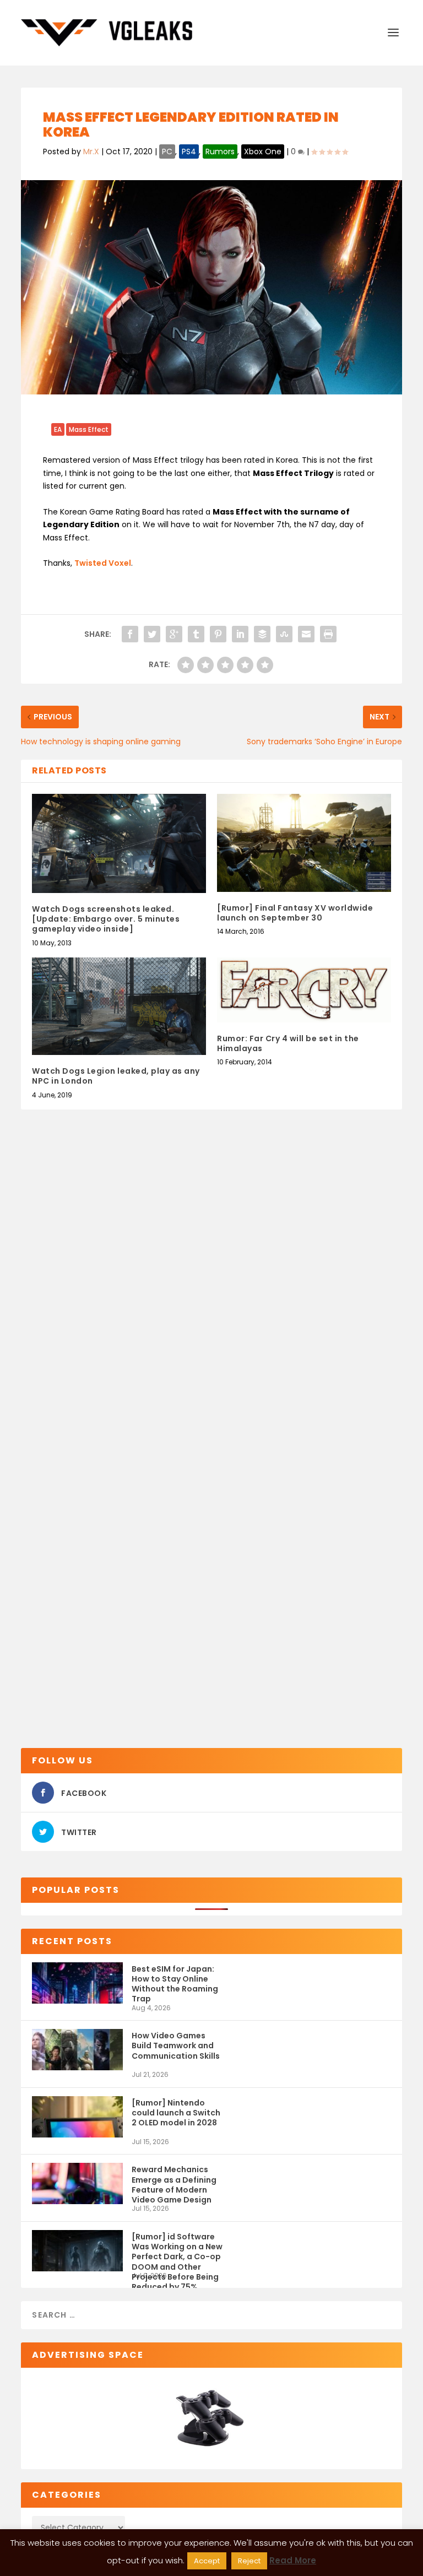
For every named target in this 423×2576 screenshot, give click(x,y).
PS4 (189, 151)
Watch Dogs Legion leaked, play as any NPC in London (116, 1076)
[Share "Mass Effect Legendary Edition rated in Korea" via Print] (328, 634)
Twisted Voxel (103, 563)
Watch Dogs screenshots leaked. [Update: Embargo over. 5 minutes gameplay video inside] (106, 919)
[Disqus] (211, 1293)
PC (167, 151)
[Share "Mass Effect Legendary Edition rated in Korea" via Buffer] (262, 634)
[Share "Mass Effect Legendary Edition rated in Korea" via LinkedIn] (240, 634)
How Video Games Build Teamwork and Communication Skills (176, 2045)
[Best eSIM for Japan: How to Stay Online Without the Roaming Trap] (77, 1983)
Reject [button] (249, 2561)
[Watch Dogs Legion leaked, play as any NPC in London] (119, 1006)
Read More (293, 2560)
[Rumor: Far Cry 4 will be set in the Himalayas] (304, 990)
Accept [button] (207, 2561)
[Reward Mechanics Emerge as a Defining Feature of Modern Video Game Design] (77, 2183)
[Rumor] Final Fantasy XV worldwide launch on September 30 (295, 913)
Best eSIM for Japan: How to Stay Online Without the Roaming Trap (175, 1984)
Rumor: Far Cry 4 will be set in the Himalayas (288, 1043)
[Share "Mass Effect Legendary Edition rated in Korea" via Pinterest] (218, 634)
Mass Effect (89, 429)
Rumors (220, 151)
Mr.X (91, 151)
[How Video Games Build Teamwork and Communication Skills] (77, 2050)
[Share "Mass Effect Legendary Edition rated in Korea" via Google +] (174, 634)
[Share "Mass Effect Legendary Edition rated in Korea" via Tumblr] (196, 634)
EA (58, 429)
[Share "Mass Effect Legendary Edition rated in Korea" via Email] (306, 634)
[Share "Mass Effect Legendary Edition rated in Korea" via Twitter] (152, 634)
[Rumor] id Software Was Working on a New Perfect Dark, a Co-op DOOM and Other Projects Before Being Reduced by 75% (177, 2251)
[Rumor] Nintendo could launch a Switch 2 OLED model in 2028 (176, 2113)
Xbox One (263, 151)
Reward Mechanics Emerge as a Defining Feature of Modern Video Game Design (174, 2184)
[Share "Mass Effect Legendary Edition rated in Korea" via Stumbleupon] (284, 634)
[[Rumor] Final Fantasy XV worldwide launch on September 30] (304, 843)
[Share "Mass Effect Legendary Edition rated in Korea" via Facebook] (130, 634)
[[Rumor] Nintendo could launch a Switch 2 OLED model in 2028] (77, 2117)
